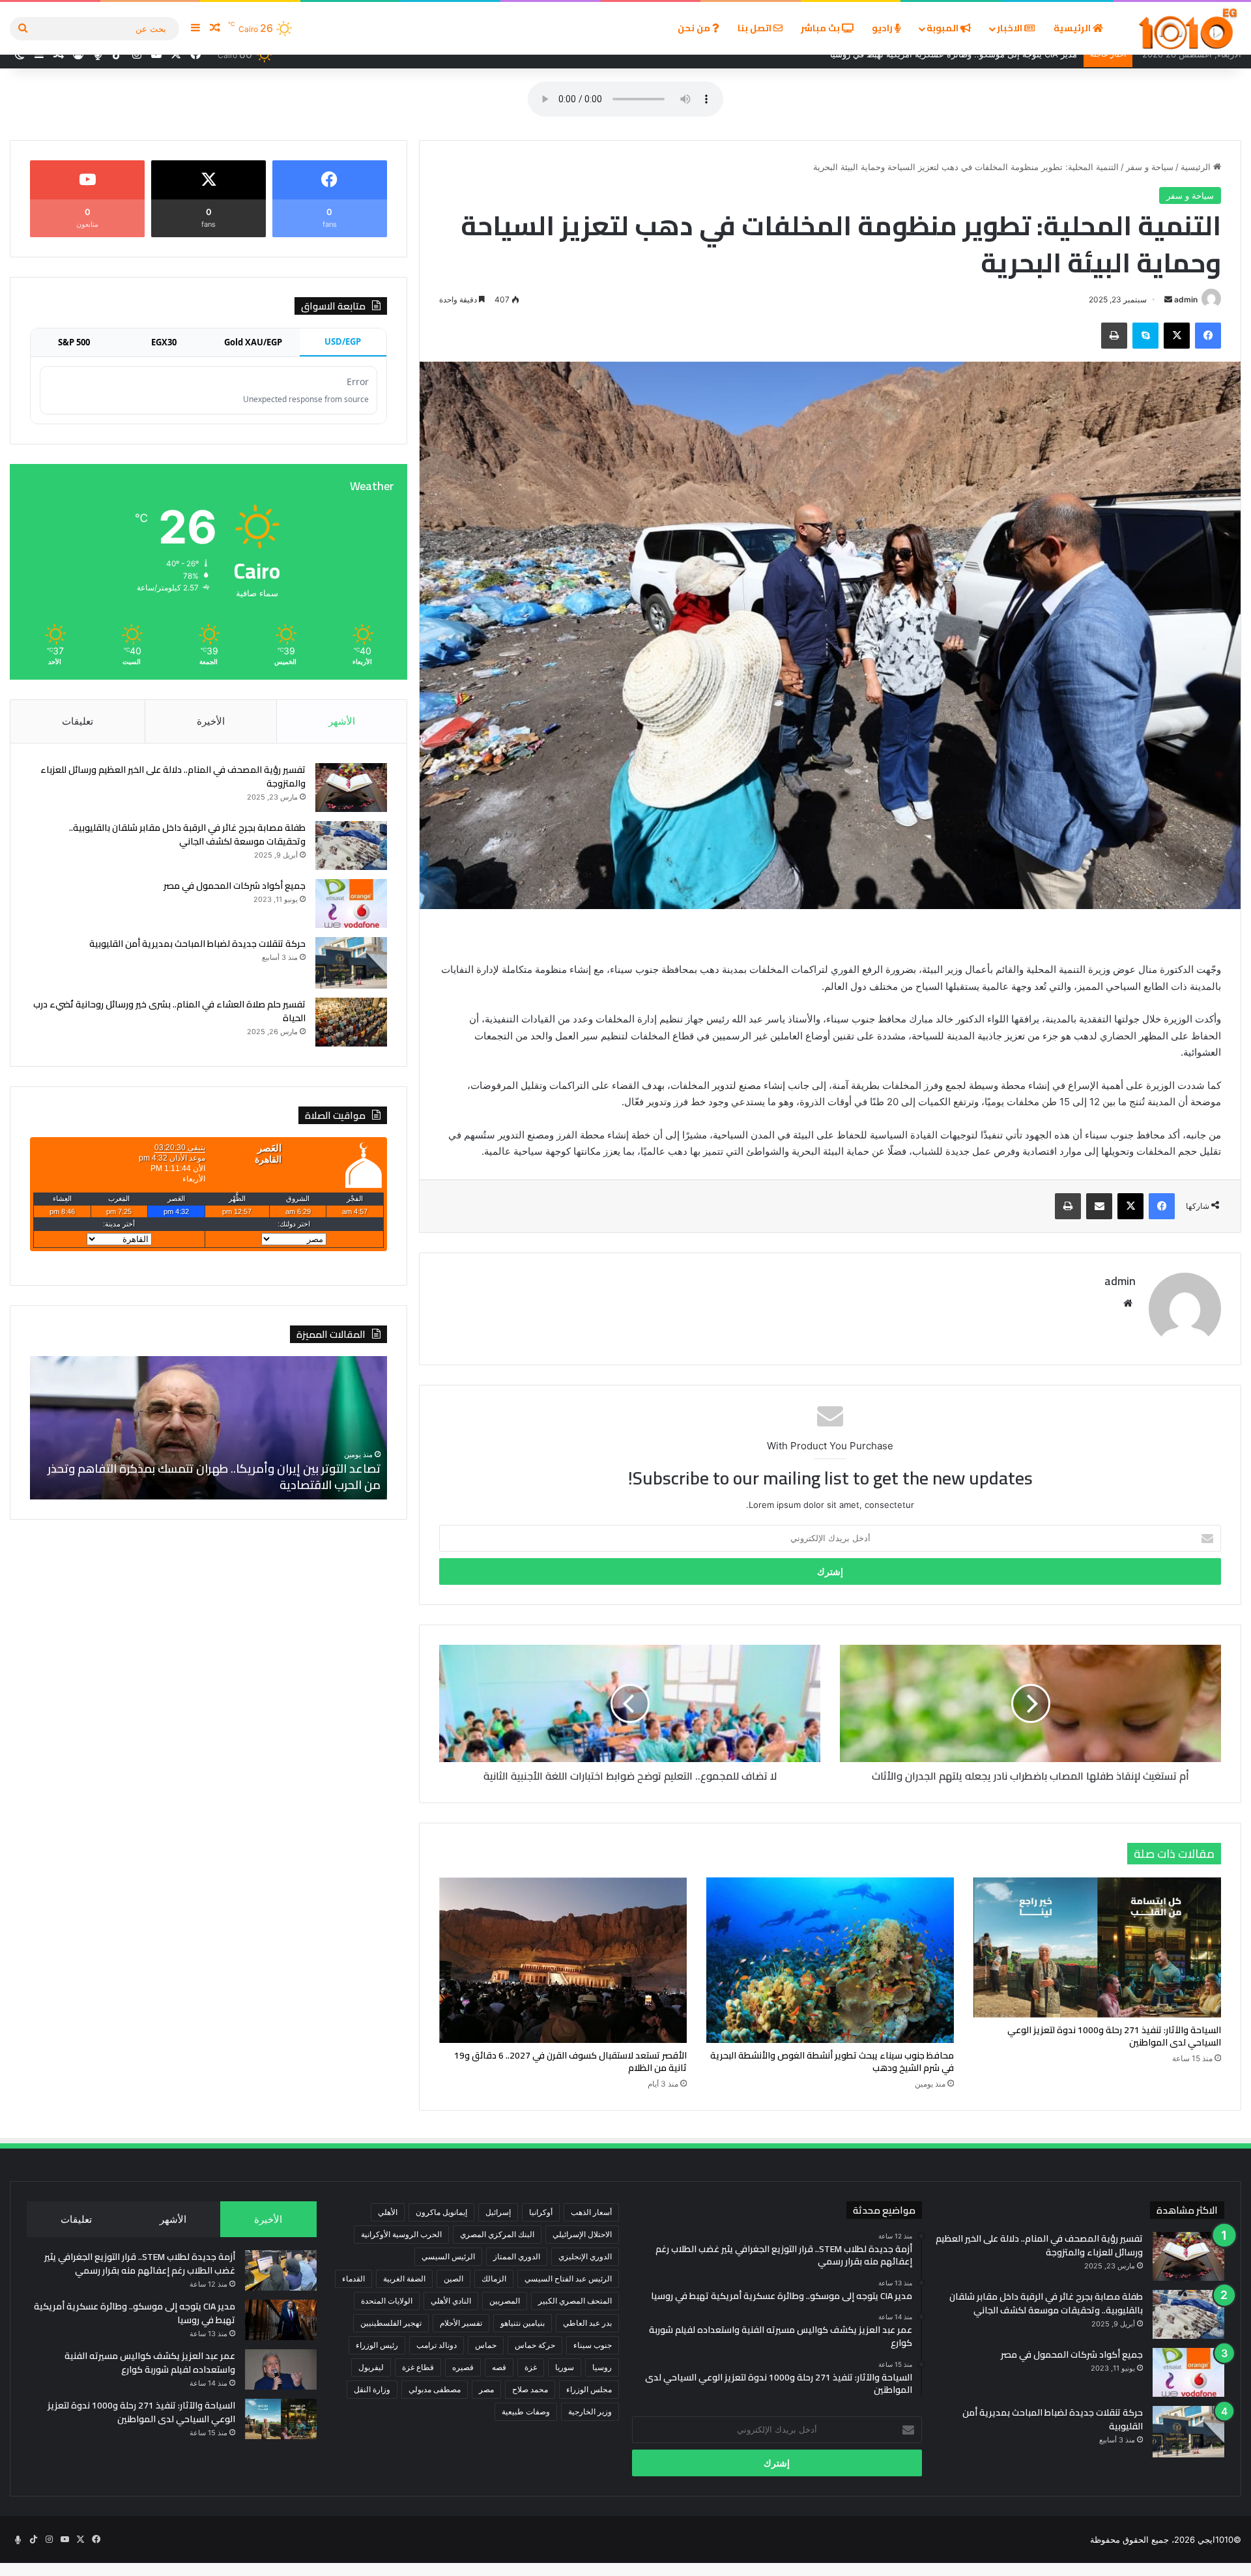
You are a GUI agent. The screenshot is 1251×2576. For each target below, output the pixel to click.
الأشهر (342, 721)
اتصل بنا (755, 28)
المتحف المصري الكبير (575, 2301)
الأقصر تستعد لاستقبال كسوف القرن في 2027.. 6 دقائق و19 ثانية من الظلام (570, 2062)
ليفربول (371, 2367)
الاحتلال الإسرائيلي (582, 2234)
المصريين (505, 2301)
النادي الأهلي (451, 2301)
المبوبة (943, 28)
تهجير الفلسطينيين (391, 2323)
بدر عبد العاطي (587, 2323)
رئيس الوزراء (377, 2345)
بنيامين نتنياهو (523, 2323)
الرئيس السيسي (448, 2256)
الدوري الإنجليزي (585, 2256)
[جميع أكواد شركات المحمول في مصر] (351, 904)
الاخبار (1011, 28)
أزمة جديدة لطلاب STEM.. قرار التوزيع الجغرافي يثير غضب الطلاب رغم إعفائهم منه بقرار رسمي (140, 2264)
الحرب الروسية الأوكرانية (401, 2234)
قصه (499, 2367)
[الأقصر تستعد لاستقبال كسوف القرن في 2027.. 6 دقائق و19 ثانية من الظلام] (563, 1960)
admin (1186, 299)
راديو (883, 28)
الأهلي (388, 2212)
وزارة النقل (372, 2389)
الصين (453, 2279)
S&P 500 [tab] (74, 342)
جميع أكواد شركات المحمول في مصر (235, 886)
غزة (531, 2367)
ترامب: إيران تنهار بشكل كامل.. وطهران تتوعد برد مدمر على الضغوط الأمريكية (214, 1477)
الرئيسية (1073, 28)
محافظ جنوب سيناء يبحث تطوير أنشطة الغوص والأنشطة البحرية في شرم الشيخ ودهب (832, 2062)
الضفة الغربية (404, 2279)
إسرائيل (498, 2212)
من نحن (695, 28)
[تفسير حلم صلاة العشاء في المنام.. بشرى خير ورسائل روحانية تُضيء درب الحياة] (351, 1022)
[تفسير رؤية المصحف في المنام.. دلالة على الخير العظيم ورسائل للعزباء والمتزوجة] (351, 788)
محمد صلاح (530, 2389)
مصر (486, 2389)
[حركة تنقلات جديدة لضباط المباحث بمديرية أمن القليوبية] (351, 963)
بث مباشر (821, 28)
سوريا (565, 2367)
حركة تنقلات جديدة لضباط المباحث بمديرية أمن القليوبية (197, 944)
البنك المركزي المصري (497, 2234)
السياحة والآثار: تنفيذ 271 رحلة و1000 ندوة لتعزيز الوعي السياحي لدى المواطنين (1114, 2036)
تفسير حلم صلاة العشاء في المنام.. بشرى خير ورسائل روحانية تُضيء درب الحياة (169, 1011)
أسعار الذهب (591, 2212)
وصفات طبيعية (526, 2411)
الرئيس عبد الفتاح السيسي (568, 2279)
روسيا (602, 2367)
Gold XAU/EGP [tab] (253, 342)
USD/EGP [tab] (343, 341)
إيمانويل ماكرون (441, 2212)
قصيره (463, 2367)
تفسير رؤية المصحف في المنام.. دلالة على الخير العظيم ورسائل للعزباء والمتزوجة (173, 776)
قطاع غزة (418, 2367)
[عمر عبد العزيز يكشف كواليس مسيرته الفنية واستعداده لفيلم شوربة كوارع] (281, 2369)
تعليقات (78, 721)
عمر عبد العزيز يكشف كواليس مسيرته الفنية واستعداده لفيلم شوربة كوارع (150, 2363)
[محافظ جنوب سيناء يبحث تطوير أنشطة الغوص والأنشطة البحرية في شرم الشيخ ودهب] (830, 1960)
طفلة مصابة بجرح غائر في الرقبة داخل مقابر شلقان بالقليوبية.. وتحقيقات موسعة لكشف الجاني (187, 834)
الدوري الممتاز (517, 2256)
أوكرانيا (541, 2212)
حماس (486, 2345)
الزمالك (494, 2279)
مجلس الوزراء (589, 2389)
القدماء (353, 2279)
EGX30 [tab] (164, 342)
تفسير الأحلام (461, 2323)
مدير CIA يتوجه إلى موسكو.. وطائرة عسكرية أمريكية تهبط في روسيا (135, 2313)
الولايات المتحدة (387, 2301)
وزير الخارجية (590, 2411)
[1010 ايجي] (1189, 28)
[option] (208, 1428)
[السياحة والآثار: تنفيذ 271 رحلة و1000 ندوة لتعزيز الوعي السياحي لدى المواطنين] (1097, 1947)
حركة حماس (535, 2345)
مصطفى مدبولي (435, 2389)
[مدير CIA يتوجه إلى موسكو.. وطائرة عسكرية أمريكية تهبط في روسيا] (281, 2320)
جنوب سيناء (593, 2345)
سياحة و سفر (1150, 167)
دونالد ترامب (437, 2345)
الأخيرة (211, 721)
